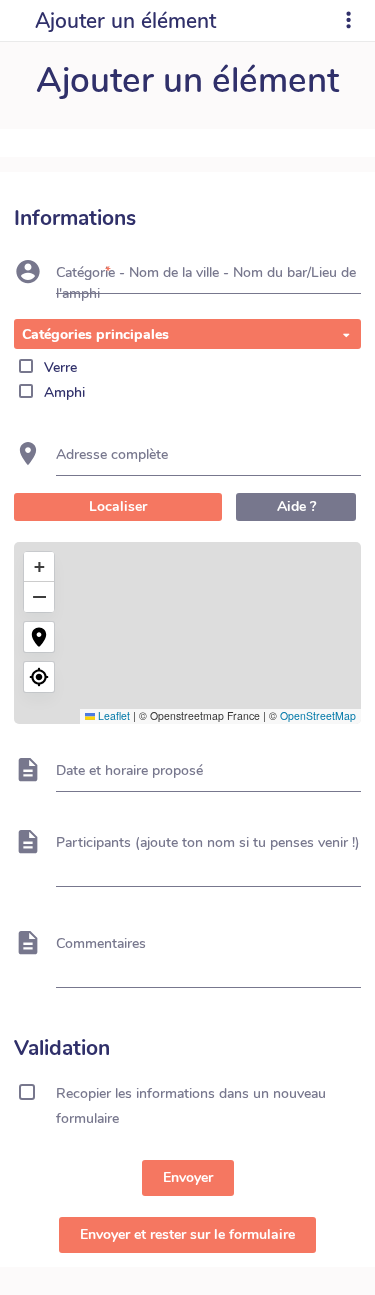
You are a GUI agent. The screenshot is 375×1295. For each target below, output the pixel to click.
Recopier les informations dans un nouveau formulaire (191, 1095)
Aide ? (296, 506)
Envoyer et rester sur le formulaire (187, 1234)
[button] (39, 567)
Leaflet (112, 715)
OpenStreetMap (318, 715)
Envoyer (188, 1177)
